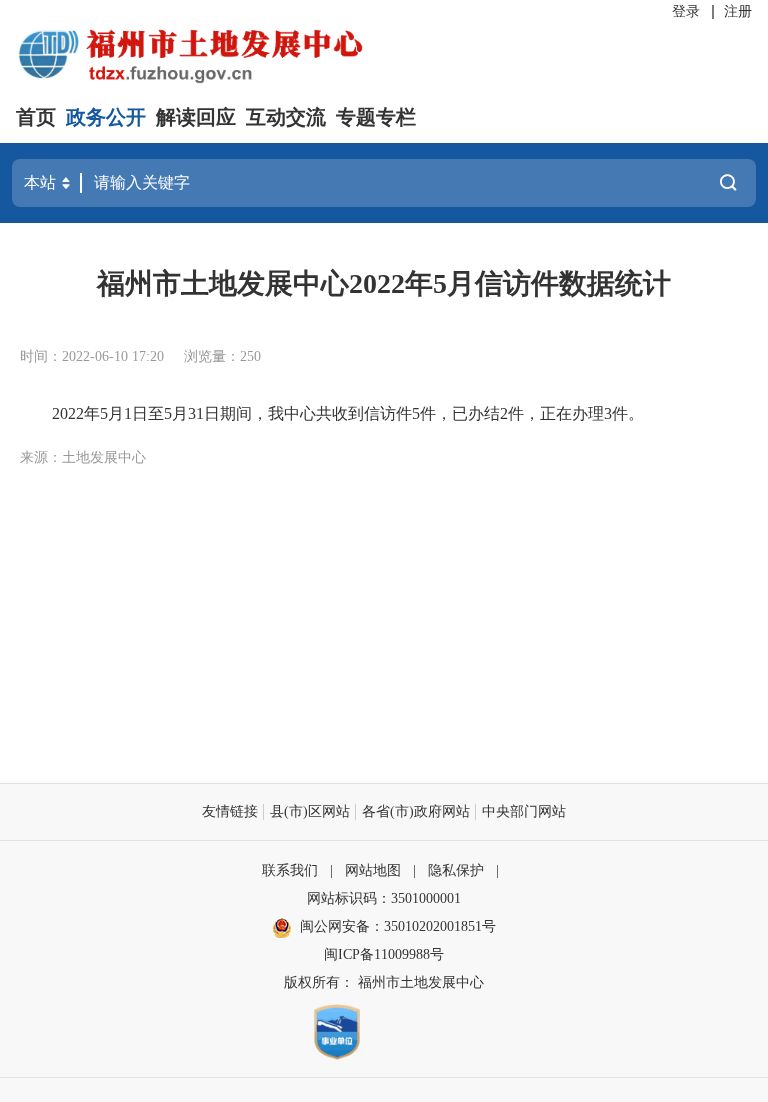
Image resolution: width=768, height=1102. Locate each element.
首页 (36, 117)
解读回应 (196, 117)
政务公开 (106, 117)
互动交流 (286, 117)
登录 (686, 11)
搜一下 (728, 183)
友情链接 (230, 811)
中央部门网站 (524, 811)
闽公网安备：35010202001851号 (398, 926)
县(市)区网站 (310, 811)
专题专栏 (376, 117)
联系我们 (290, 870)
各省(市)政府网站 (416, 811)
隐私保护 (456, 870)
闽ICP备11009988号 (384, 954)
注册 (738, 11)
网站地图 (373, 870)
